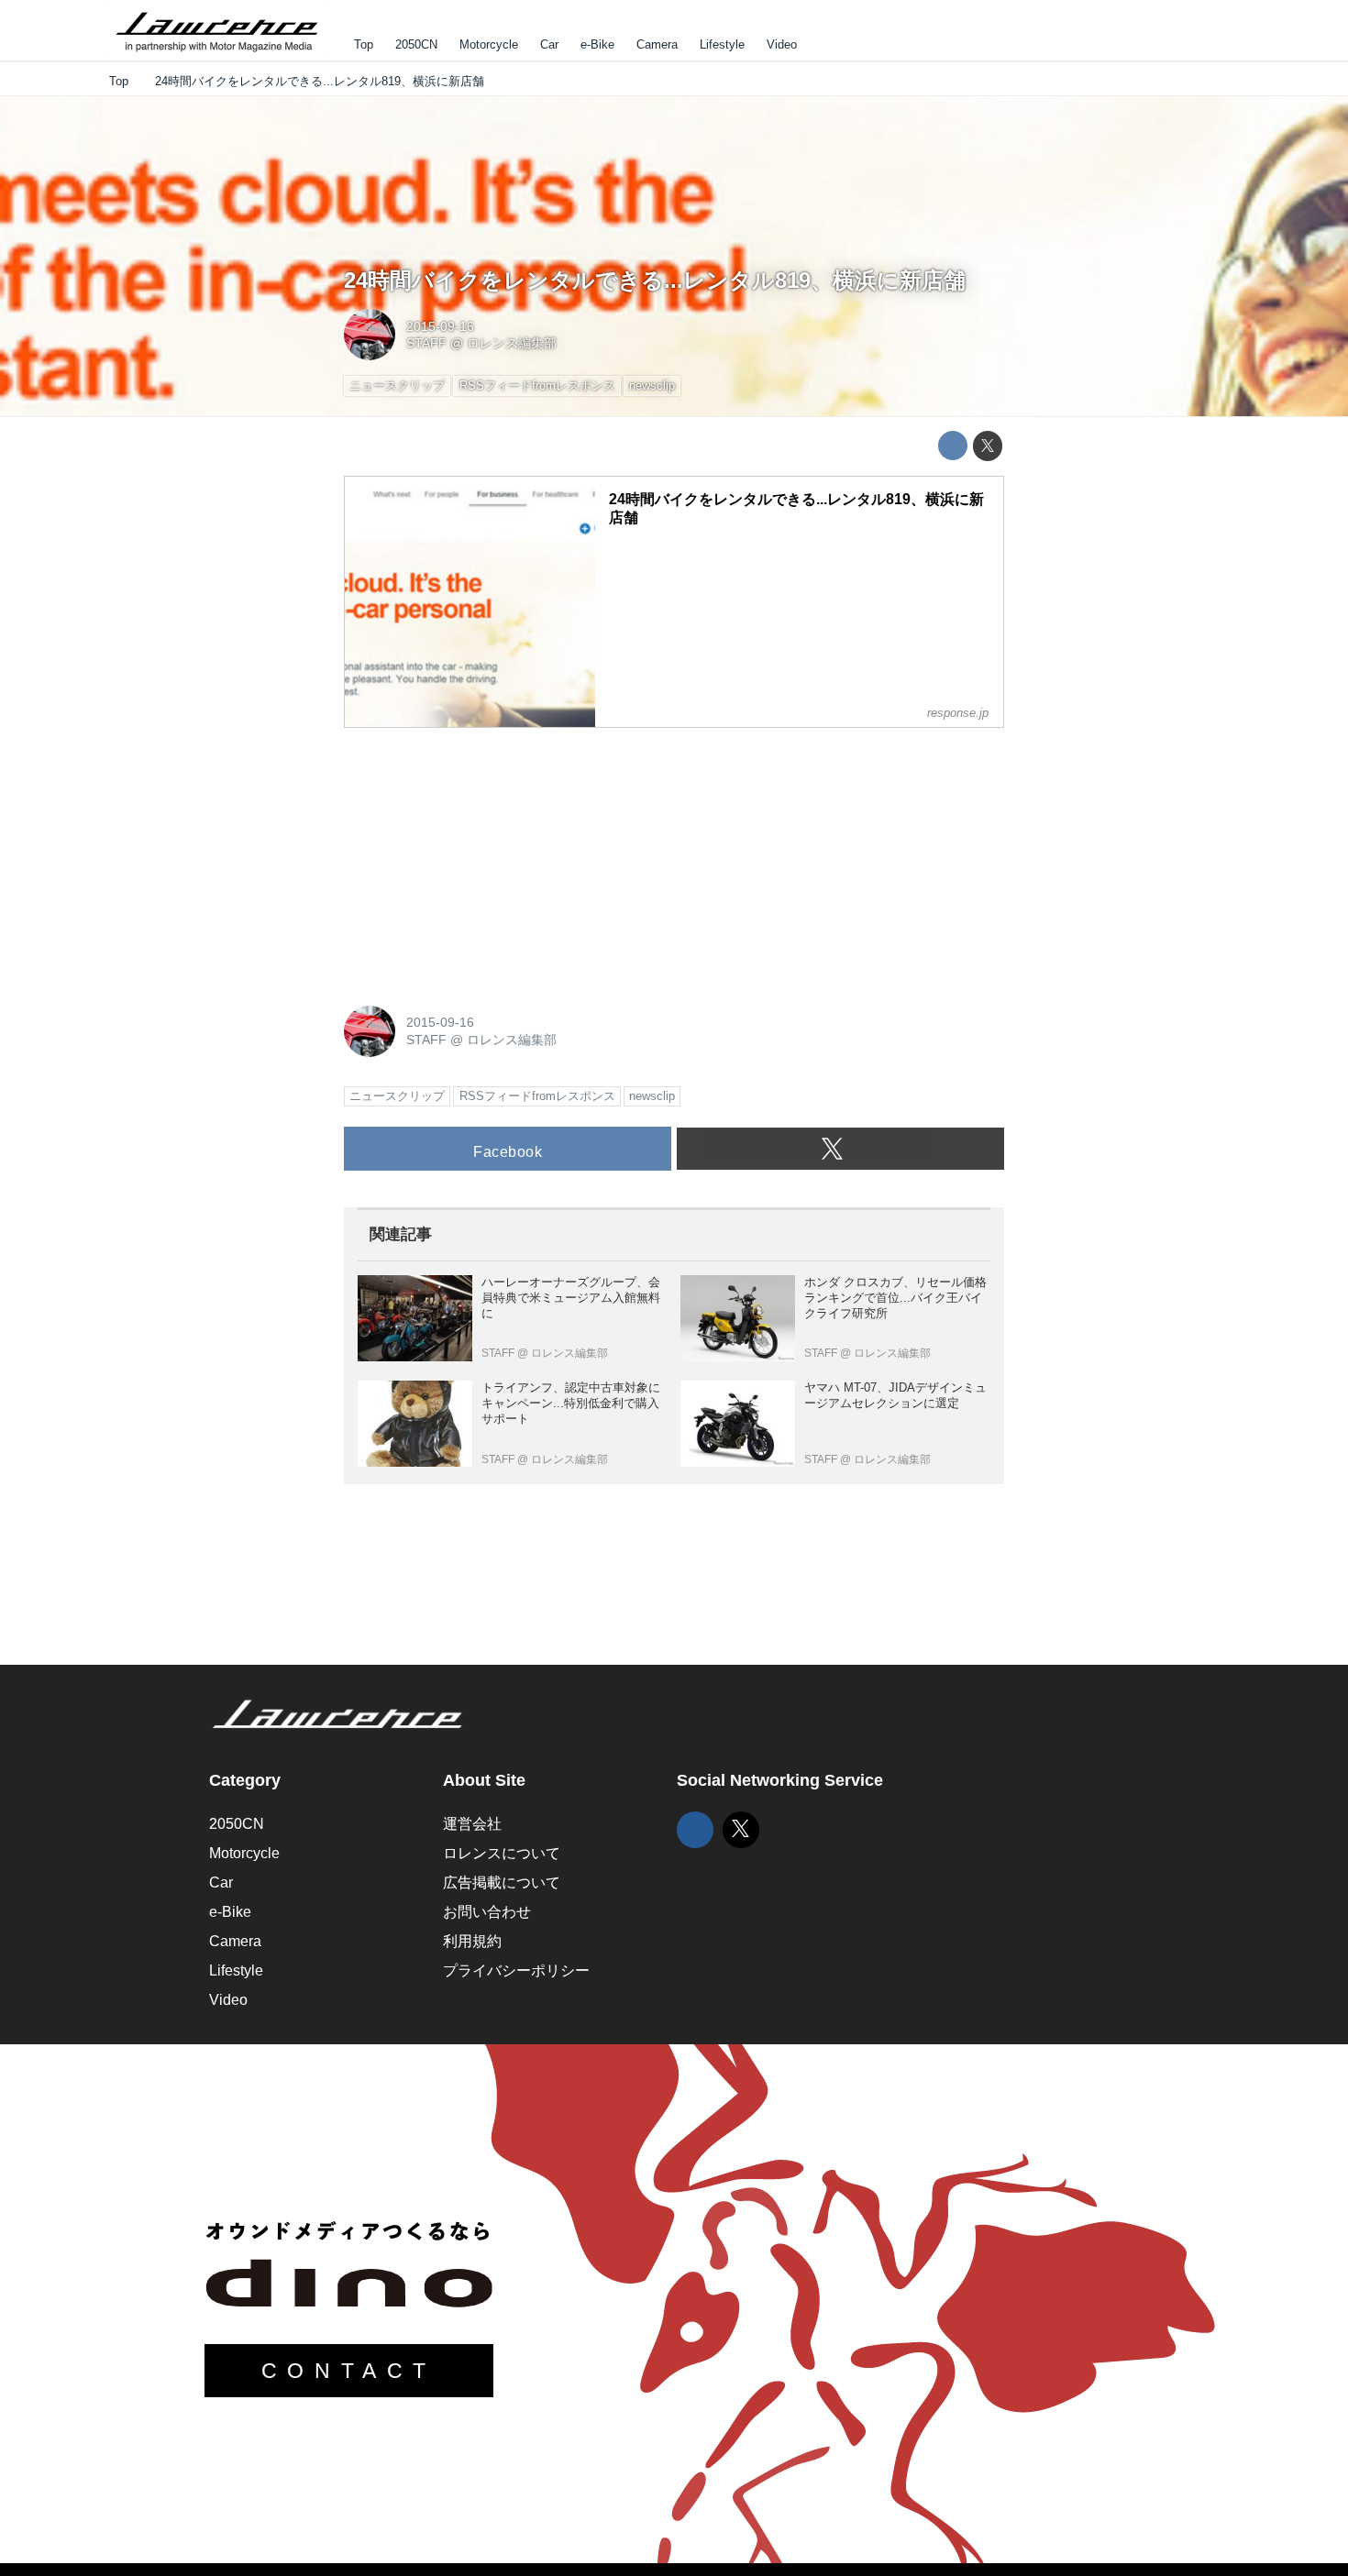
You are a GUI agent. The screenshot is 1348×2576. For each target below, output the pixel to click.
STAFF (426, 343)
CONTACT (349, 2371)
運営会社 (472, 1824)
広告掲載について (502, 1882)
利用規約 (472, 1941)
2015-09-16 (440, 326)
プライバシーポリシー (516, 1971)
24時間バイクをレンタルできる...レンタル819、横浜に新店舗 (655, 280)
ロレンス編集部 (512, 343)
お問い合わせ (487, 1912)
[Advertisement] (481, 857)
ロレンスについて (502, 1853)
